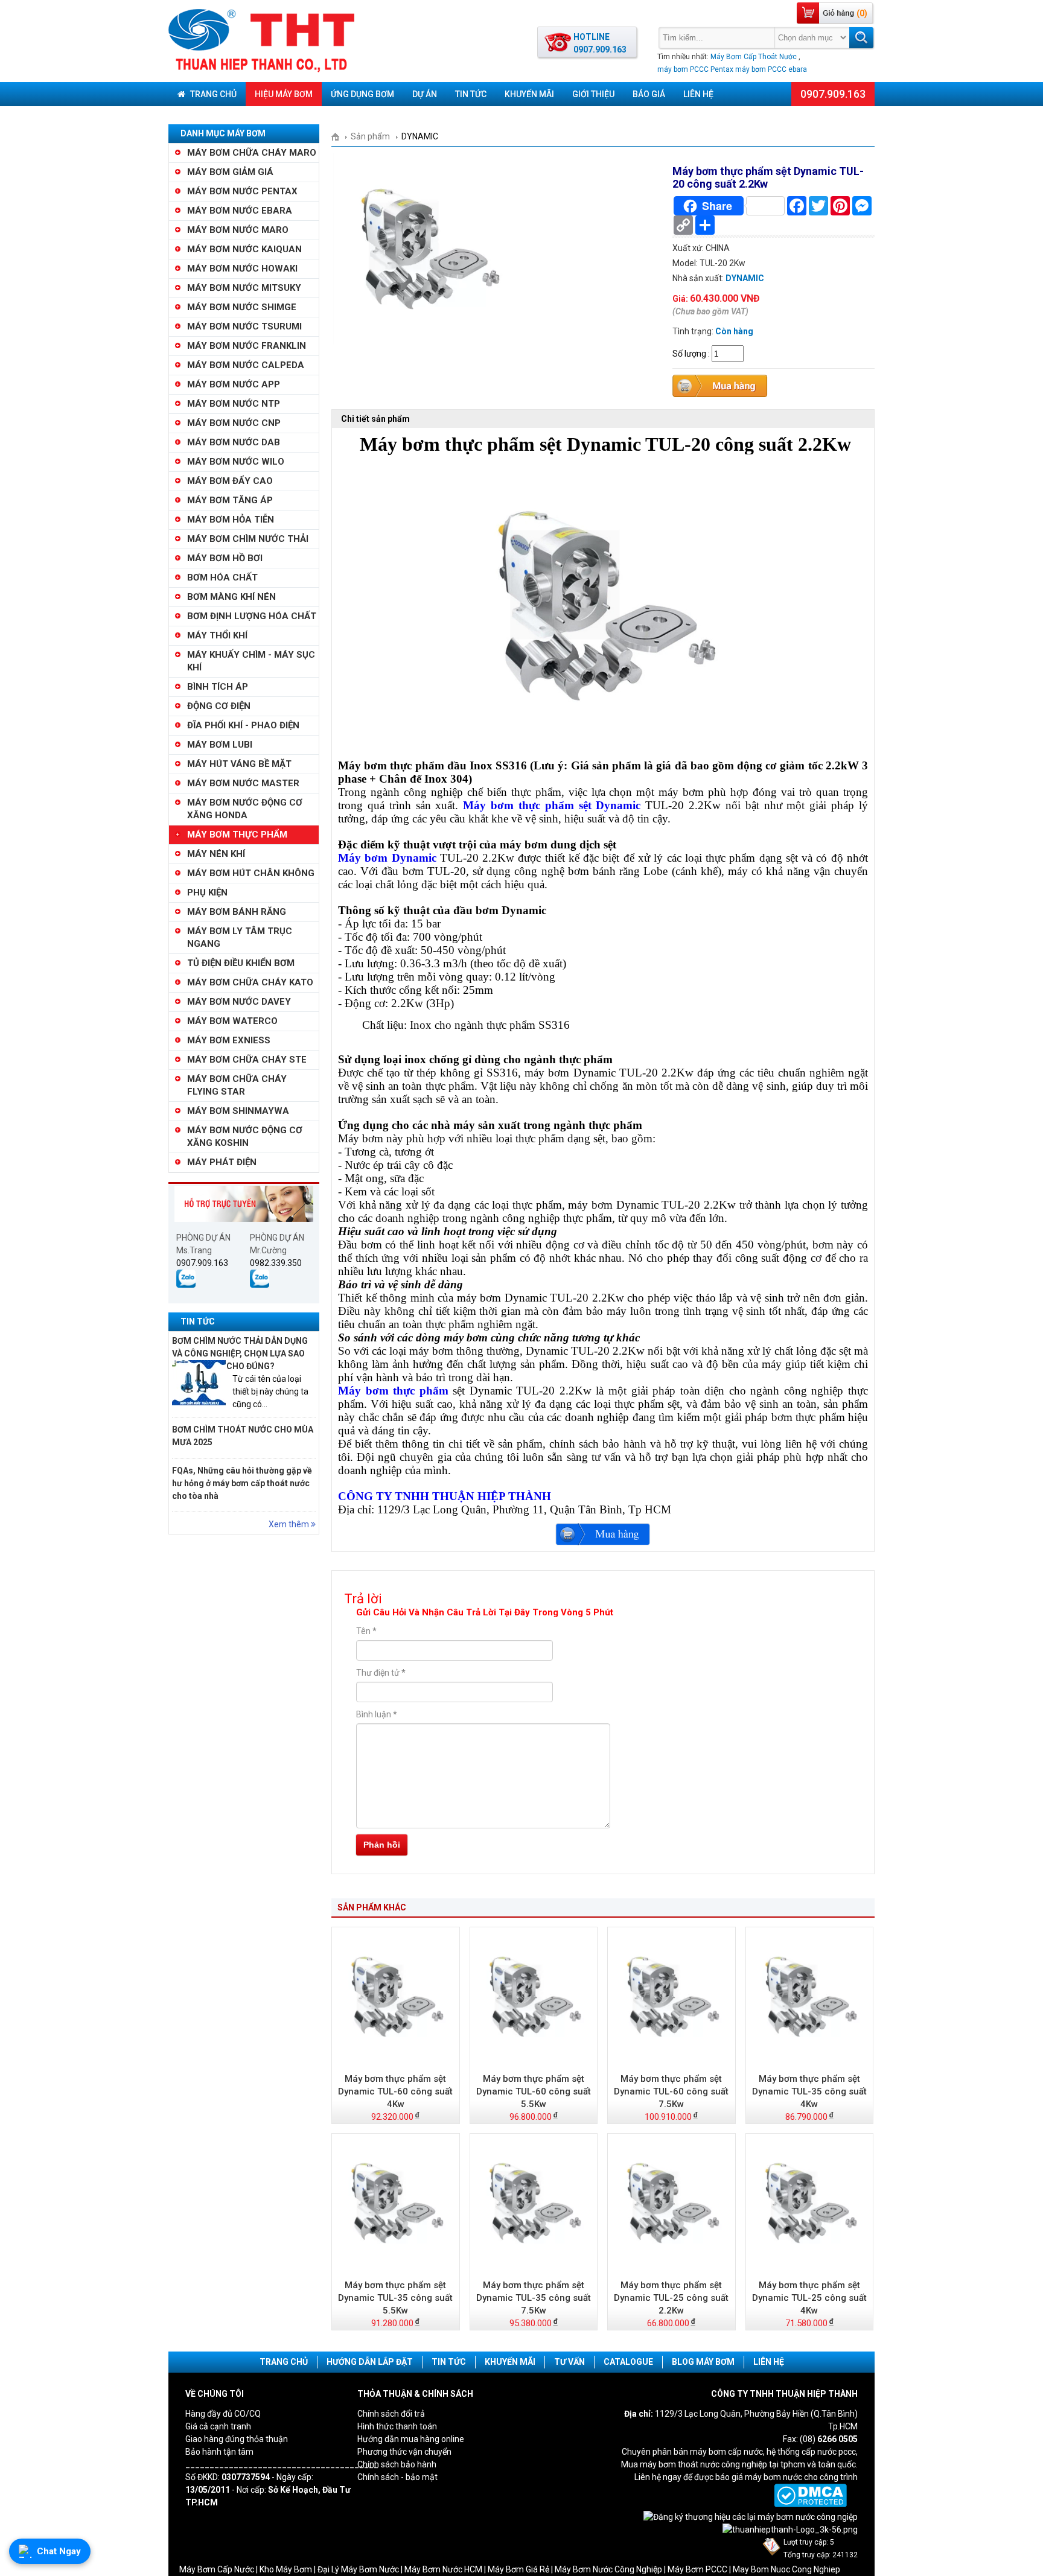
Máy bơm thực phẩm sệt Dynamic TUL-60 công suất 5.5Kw (534, 2091)
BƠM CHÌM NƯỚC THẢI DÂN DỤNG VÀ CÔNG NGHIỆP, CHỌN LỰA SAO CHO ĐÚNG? (240, 1353)
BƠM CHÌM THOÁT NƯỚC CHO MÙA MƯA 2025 (243, 1436)
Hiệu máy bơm (284, 94)
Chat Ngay (59, 2551)
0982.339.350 (276, 1263)
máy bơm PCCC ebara (771, 69)
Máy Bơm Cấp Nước (217, 2569)
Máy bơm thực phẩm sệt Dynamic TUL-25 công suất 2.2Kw (671, 2298)
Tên (366, 1631)
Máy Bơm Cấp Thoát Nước (754, 57)
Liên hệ (698, 94)
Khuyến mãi (529, 94)
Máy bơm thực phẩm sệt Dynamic (552, 805)
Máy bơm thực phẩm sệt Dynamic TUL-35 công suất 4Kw (809, 2091)
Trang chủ (212, 94)
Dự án (425, 94)
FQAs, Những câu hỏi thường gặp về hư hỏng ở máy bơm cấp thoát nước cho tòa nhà (242, 1483)
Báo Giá (649, 94)
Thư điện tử (381, 1673)
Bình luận (377, 1714)
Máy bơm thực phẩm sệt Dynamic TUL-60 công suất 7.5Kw (671, 2091)
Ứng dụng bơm (362, 94)
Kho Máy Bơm (286, 2569)
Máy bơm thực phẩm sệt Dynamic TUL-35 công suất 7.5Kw (534, 2298)
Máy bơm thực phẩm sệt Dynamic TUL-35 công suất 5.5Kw (395, 2298)
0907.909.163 (833, 94)
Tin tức (471, 94)
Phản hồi (382, 1845)
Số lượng (689, 354)
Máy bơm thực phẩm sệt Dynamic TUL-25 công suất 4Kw (809, 2298)
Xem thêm (290, 1524)
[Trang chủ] (340, 137)
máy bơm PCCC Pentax (695, 69)
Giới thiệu (593, 94)
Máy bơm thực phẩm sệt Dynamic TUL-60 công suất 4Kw (395, 2091)
